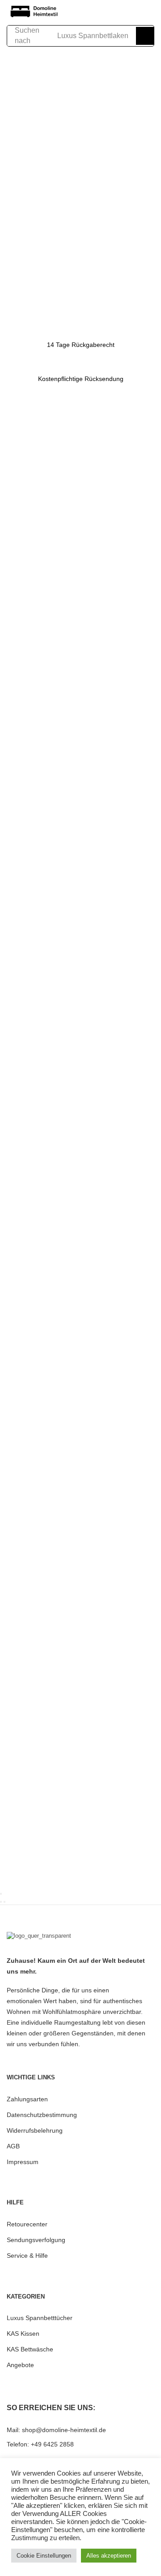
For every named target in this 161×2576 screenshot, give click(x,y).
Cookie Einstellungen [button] (44, 2556)
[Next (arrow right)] (4, 1902)
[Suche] (145, 36)
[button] (93, 12)
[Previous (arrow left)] (1, 1902)
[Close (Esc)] (1, 1894)
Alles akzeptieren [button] (109, 2556)
